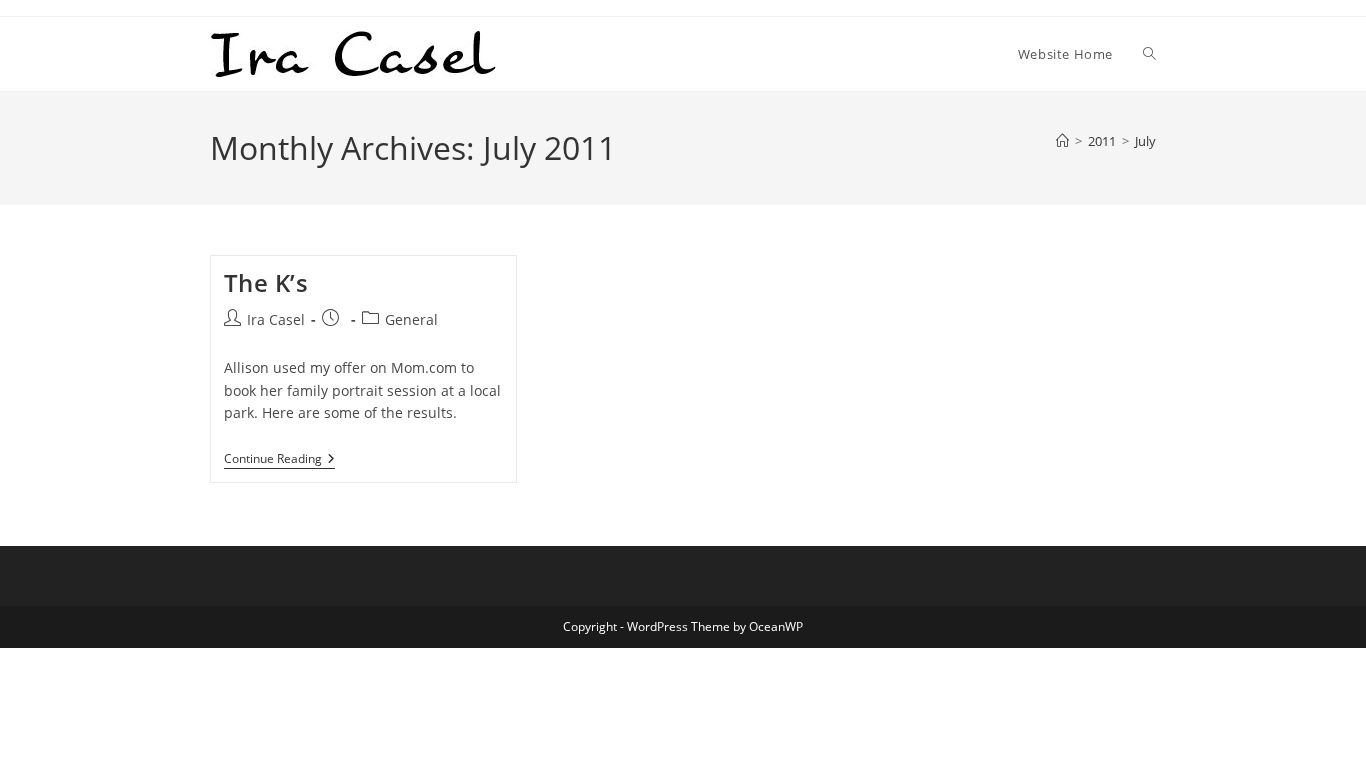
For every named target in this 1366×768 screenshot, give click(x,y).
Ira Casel (276, 319)
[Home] (1062, 141)
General (411, 319)
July (1145, 141)
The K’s (266, 282)
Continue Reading (279, 460)
